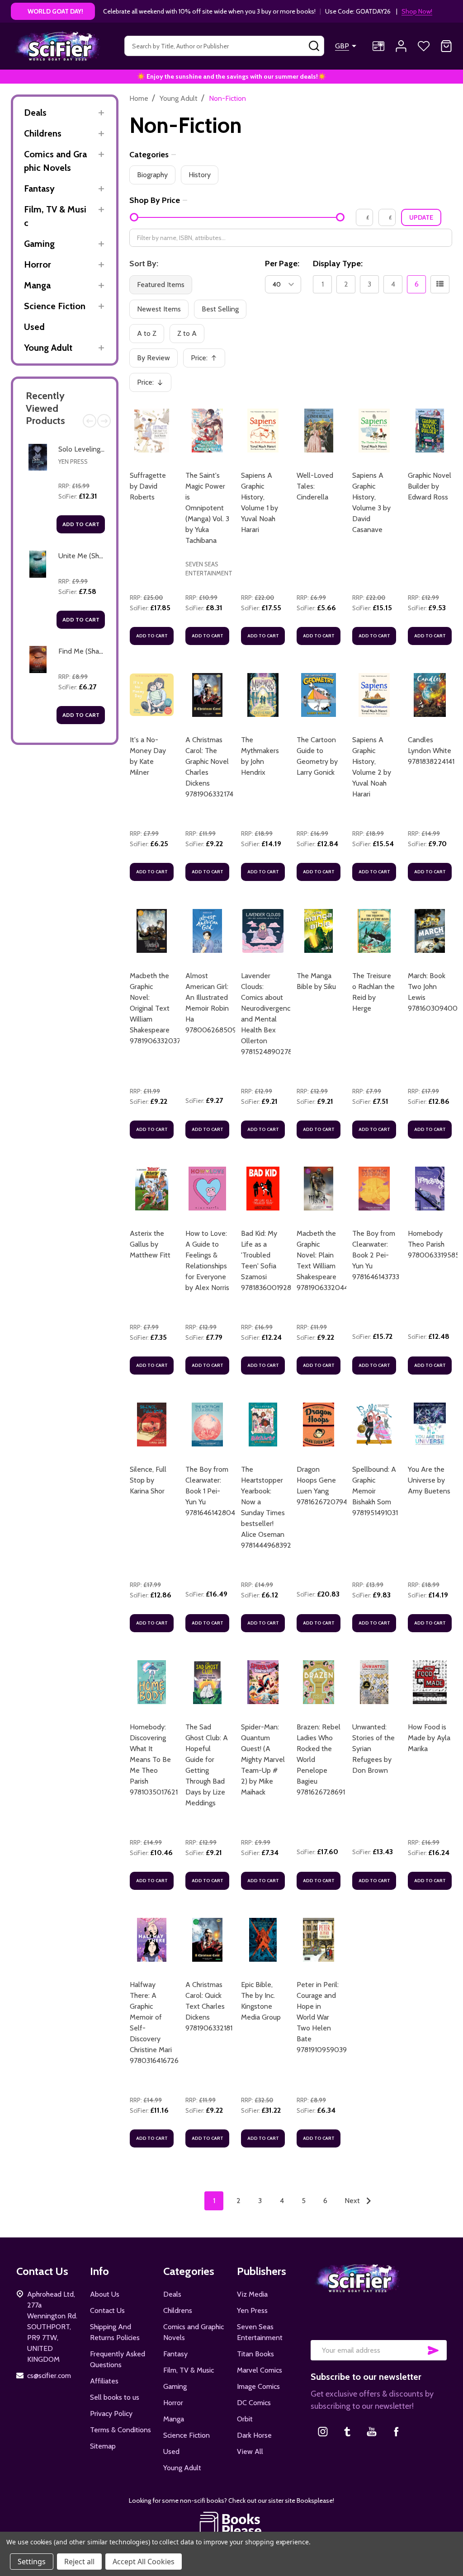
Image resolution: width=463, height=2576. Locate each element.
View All (250, 2451)
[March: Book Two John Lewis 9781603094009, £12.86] (430, 931)
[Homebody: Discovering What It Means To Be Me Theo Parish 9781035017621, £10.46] (152, 1682)
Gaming (39, 244)
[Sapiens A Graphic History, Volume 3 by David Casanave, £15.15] (374, 431)
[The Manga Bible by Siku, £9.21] (319, 931)
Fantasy (39, 188)
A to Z (147, 333)
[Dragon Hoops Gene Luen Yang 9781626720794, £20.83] (319, 1425)
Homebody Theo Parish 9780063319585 (434, 1244)
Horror (38, 264)
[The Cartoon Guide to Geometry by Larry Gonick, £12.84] (319, 695)
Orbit (245, 2419)
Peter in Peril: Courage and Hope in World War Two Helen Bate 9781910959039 (322, 2017)
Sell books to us (115, 2397)
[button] (232, 2524)
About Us (105, 2294)
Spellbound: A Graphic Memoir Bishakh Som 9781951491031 (375, 1491)
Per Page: (282, 264)
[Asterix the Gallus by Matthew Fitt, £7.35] (152, 1189)
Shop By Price (155, 200)
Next (104, 421)
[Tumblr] (347, 2431)
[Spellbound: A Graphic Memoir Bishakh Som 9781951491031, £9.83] (374, 1425)
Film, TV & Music (55, 216)
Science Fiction (55, 306)
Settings (32, 2562)
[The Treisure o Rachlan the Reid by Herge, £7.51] (374, 931)
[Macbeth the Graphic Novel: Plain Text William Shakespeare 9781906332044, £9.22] (319, 1189)
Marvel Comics (260, 2370)
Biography (152, 175)
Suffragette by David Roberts (148, 486)
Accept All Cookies (144, 2562)
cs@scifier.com (49, 2376)
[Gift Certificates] (378, 46)
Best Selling (220, 309)
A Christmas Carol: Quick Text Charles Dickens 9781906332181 (209, 2006)
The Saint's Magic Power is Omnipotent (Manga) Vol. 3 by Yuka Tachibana (207, 508)
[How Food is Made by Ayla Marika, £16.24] (430, 1682)
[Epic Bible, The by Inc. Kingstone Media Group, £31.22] (263, 1940)
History (200, 175)
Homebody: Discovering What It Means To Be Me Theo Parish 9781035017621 (154, 1759)
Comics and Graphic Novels (55, 161)
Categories (149, 155)
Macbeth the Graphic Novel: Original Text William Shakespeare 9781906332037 (155, 1008)
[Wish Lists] (424, 46)
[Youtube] (372, 2431)
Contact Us (107, 2310)
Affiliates (104, 2381)
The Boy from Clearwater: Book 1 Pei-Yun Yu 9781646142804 (210, 1491)
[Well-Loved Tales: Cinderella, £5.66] (319, 431)
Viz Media (252, 2294)
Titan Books (255, 2354)
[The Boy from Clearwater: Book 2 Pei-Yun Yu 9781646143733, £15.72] (374, 1189)
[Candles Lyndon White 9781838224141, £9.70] (430, 695)
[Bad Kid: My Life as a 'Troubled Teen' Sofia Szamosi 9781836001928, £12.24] (263, 1189)
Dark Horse (254, 2435)
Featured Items (161, 285)
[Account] (401, 46)
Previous (90, 421)
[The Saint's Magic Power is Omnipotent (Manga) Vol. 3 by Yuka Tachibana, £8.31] (207, 431)
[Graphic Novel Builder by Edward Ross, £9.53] (430, 431)
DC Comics (254, 2403)
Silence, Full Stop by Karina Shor (148, 1480)
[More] (101, 113)
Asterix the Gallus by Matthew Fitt (150, 1244)
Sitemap (103, 2446)
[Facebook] (396, 2431)
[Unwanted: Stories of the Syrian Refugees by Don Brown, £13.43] (374, 1682)
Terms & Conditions (120, 2430)
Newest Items (159, 309)
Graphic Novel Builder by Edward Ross (430, 486)
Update (421, 217)
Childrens (43, 133)
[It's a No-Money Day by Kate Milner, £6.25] (152, 695)
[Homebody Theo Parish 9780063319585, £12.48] (430, 1189)
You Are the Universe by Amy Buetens (429, 1480)
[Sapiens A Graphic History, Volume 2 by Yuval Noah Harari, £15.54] (374, 695)
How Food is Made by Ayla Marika (429, 1738)
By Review (154, 358)
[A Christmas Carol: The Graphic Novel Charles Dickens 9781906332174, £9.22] (207, 695)
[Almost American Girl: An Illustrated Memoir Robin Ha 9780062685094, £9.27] (207, 931)
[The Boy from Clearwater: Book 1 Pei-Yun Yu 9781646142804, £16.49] (207, 1425)
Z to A (187, 333)
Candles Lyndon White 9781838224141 (431, 751)
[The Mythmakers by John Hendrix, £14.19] (263, 695)
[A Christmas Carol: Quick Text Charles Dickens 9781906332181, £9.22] (207, 1940)
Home (139, 98)
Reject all (79, 2562)
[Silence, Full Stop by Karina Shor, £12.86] (152, 1425)
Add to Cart (81, 524)
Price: (207, 360)
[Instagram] (323, 2431)
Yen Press (73, 462)
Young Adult (48, 348)
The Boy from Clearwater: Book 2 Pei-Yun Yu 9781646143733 (376, 1255)
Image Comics (258, 2386)
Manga (37, 285)
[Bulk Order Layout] (440, 284)
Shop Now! (417, 11)
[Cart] (446, 46)
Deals (35, 113)
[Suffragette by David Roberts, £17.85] (152, 431)
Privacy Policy (111, 2414)
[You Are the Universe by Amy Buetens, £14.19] (430, 1425)
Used (34, 327)
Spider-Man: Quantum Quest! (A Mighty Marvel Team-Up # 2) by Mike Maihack (263, 1759)
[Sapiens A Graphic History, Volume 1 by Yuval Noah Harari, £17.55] (263, 431)
